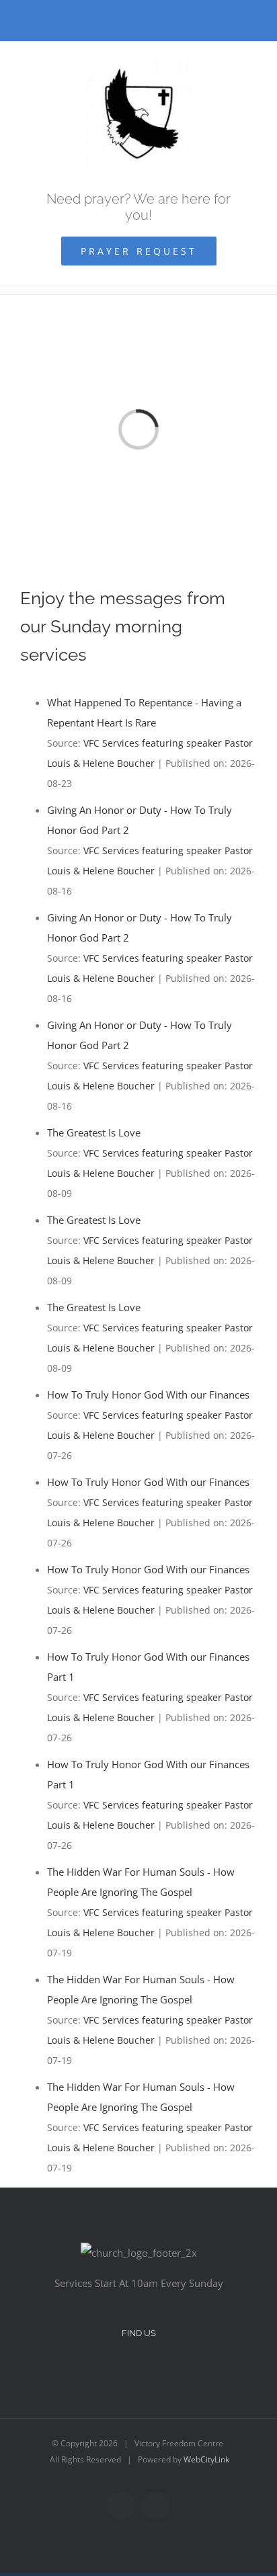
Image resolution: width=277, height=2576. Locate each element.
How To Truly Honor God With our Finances (148, 1395)
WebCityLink (206, 2459)
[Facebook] (130, 2370)
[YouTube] (148, 2370)
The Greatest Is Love (94, 1132)
